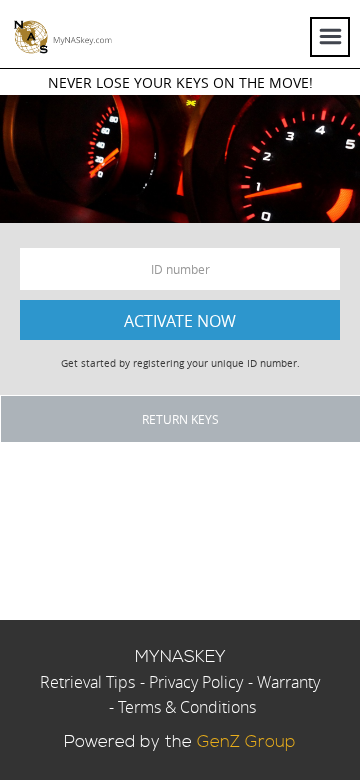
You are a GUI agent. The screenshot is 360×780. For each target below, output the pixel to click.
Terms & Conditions (187, 707)
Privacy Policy (196, 682)
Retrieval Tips (87, 682)
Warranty (288, 682)
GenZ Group (246, 742)
